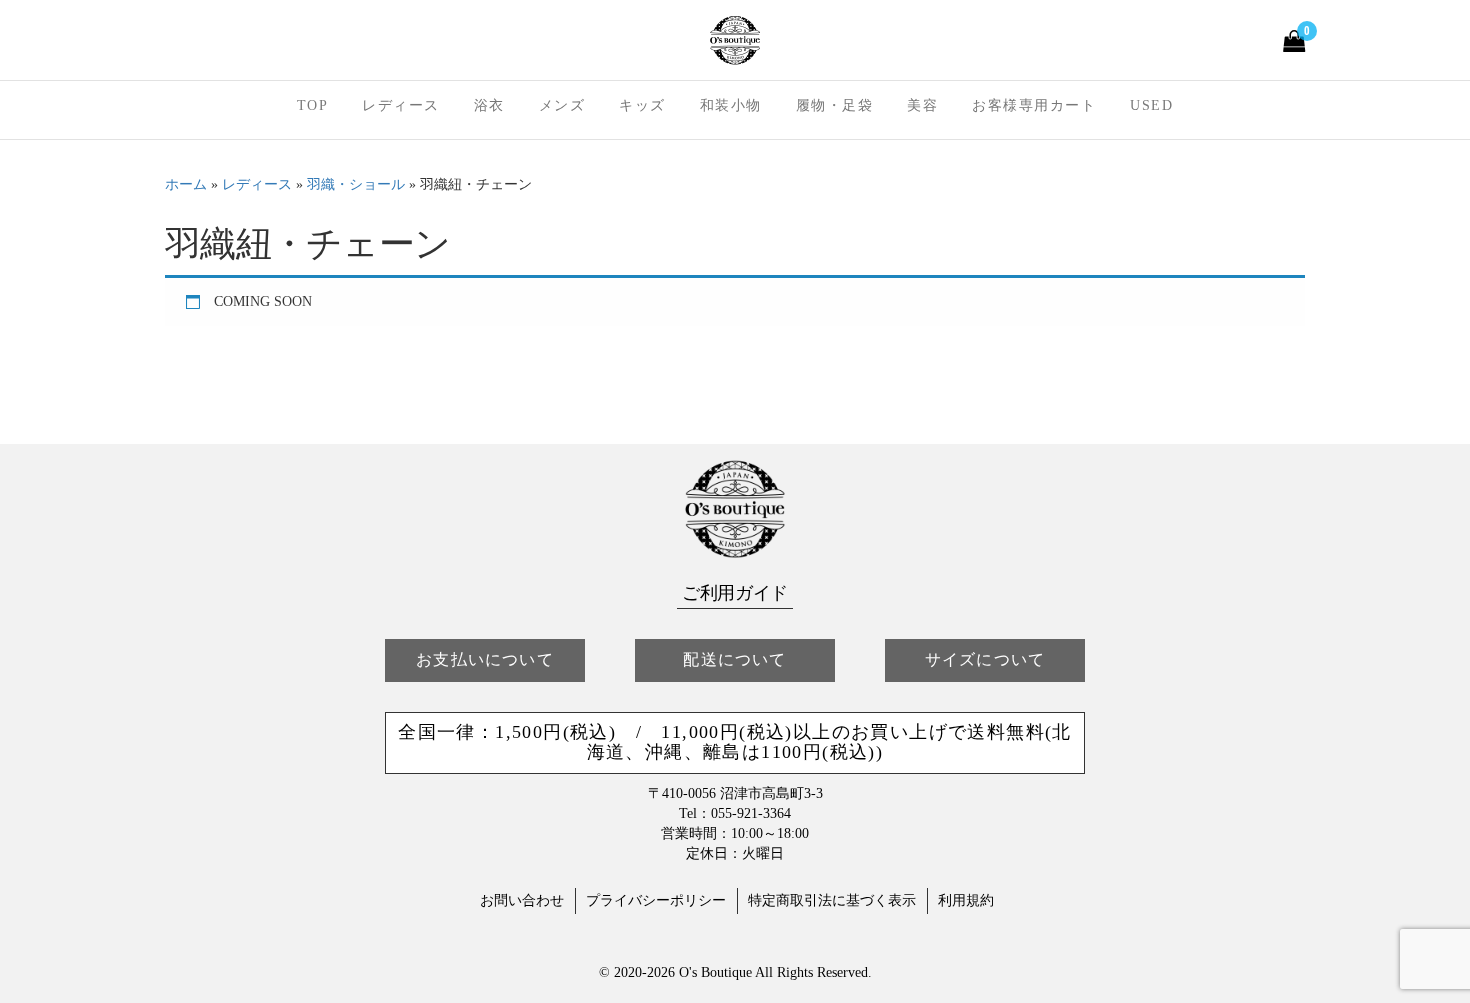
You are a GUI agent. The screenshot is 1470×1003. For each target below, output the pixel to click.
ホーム (186, 184)
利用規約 (966, 900)
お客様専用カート (1034, 105)
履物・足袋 (835, 105)
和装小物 (731, 105)
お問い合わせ (522, 900)
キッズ (642, 105)
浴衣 (489, 105)
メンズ (562, 105)
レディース (401, 105)
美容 (922, 105)
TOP (313, 105)
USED (1151, 105)
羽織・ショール (356, 184)
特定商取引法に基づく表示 (832, 900)
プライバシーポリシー (656, 900)
